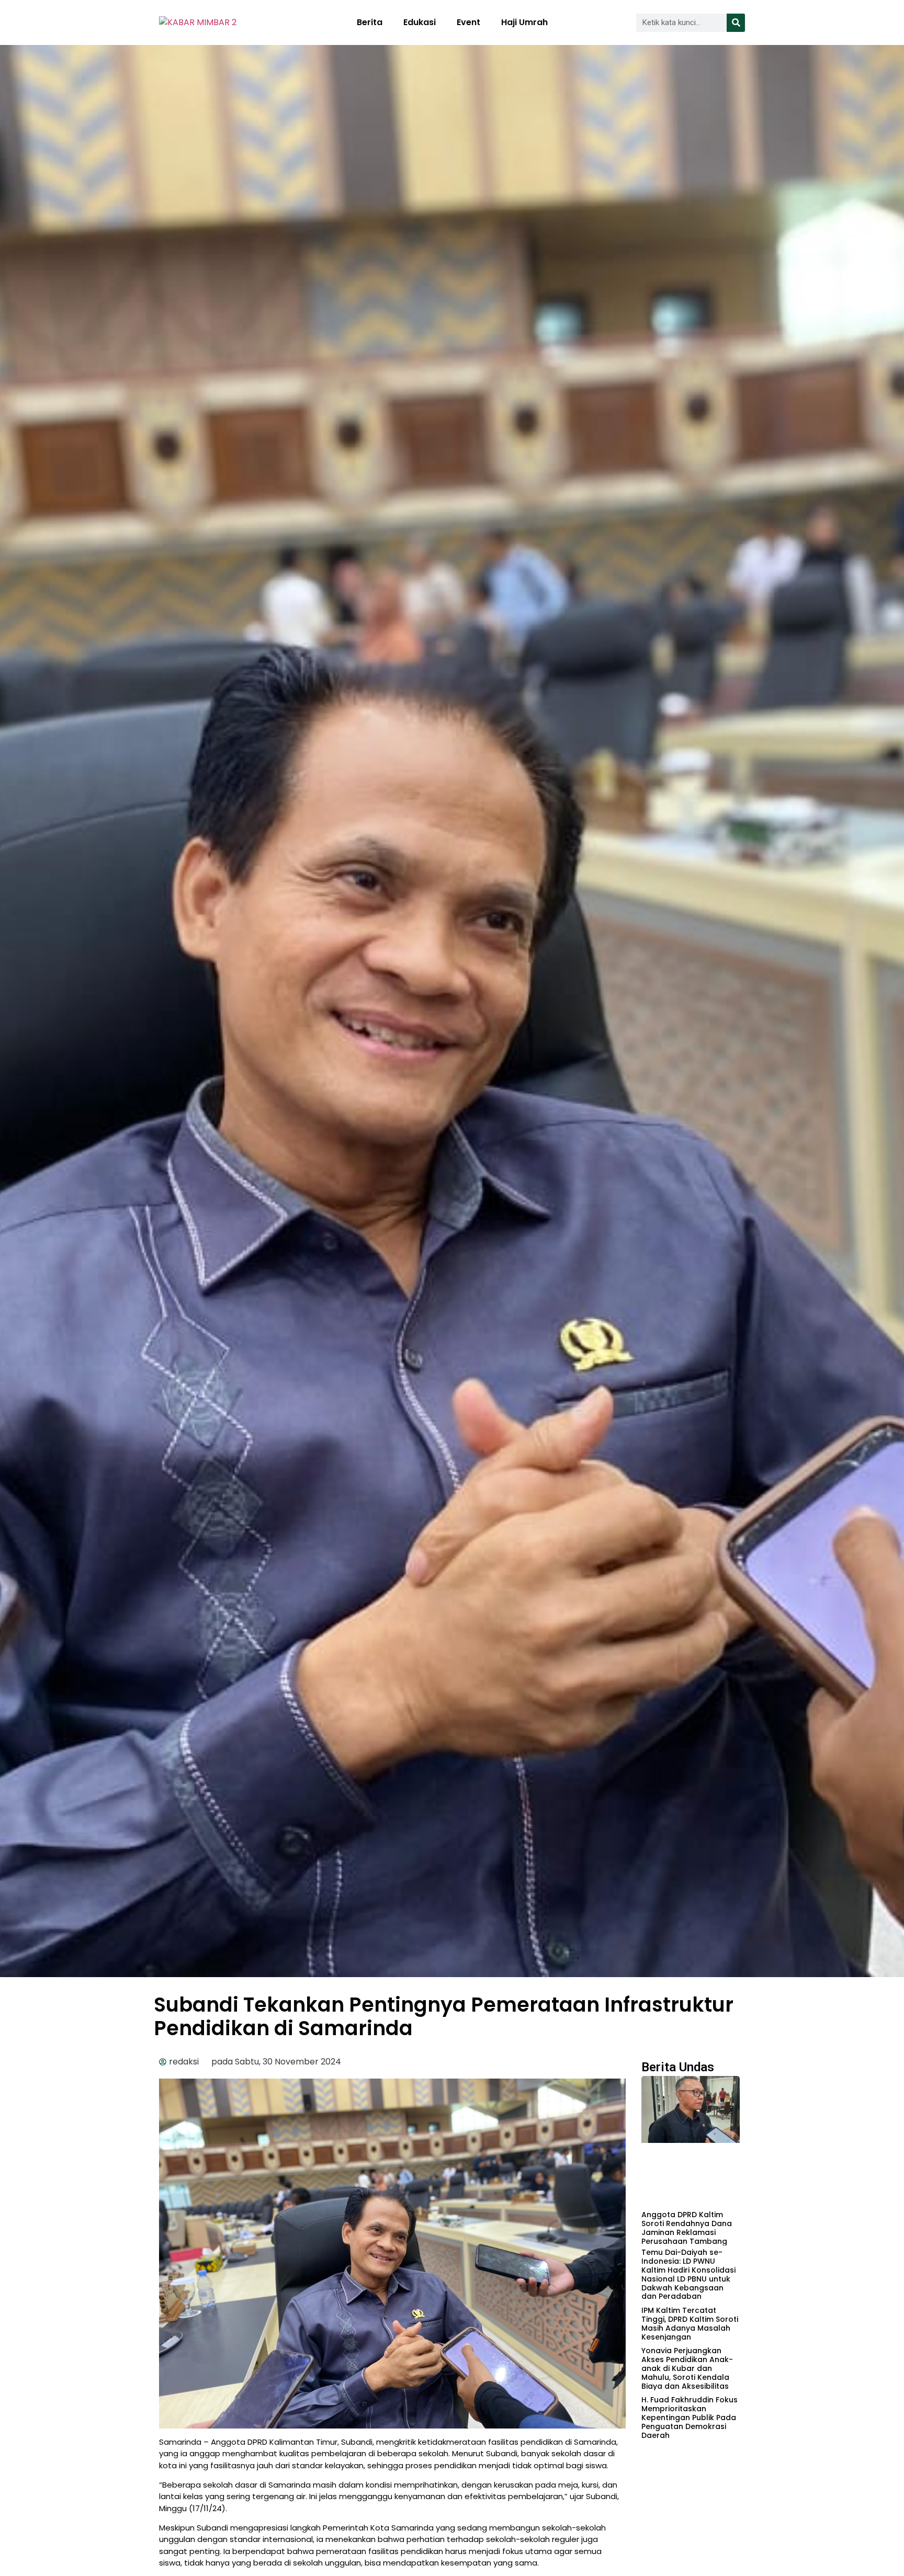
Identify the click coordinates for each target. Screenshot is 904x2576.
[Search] (736, 23)
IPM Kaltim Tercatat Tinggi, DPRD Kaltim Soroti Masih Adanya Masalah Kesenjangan (690, 2323)
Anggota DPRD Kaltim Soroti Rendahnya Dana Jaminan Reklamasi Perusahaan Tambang (687, 2228)
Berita (370, 22)
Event (468, 22)
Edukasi (420, 22)
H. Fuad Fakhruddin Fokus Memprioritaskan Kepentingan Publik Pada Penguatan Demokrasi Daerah (690, 2417)
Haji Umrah (524, 22)
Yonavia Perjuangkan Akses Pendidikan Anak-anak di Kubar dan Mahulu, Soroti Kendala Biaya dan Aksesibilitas (687, 2368)
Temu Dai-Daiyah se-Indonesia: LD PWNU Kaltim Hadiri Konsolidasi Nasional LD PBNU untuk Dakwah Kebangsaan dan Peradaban (688, 2274)
